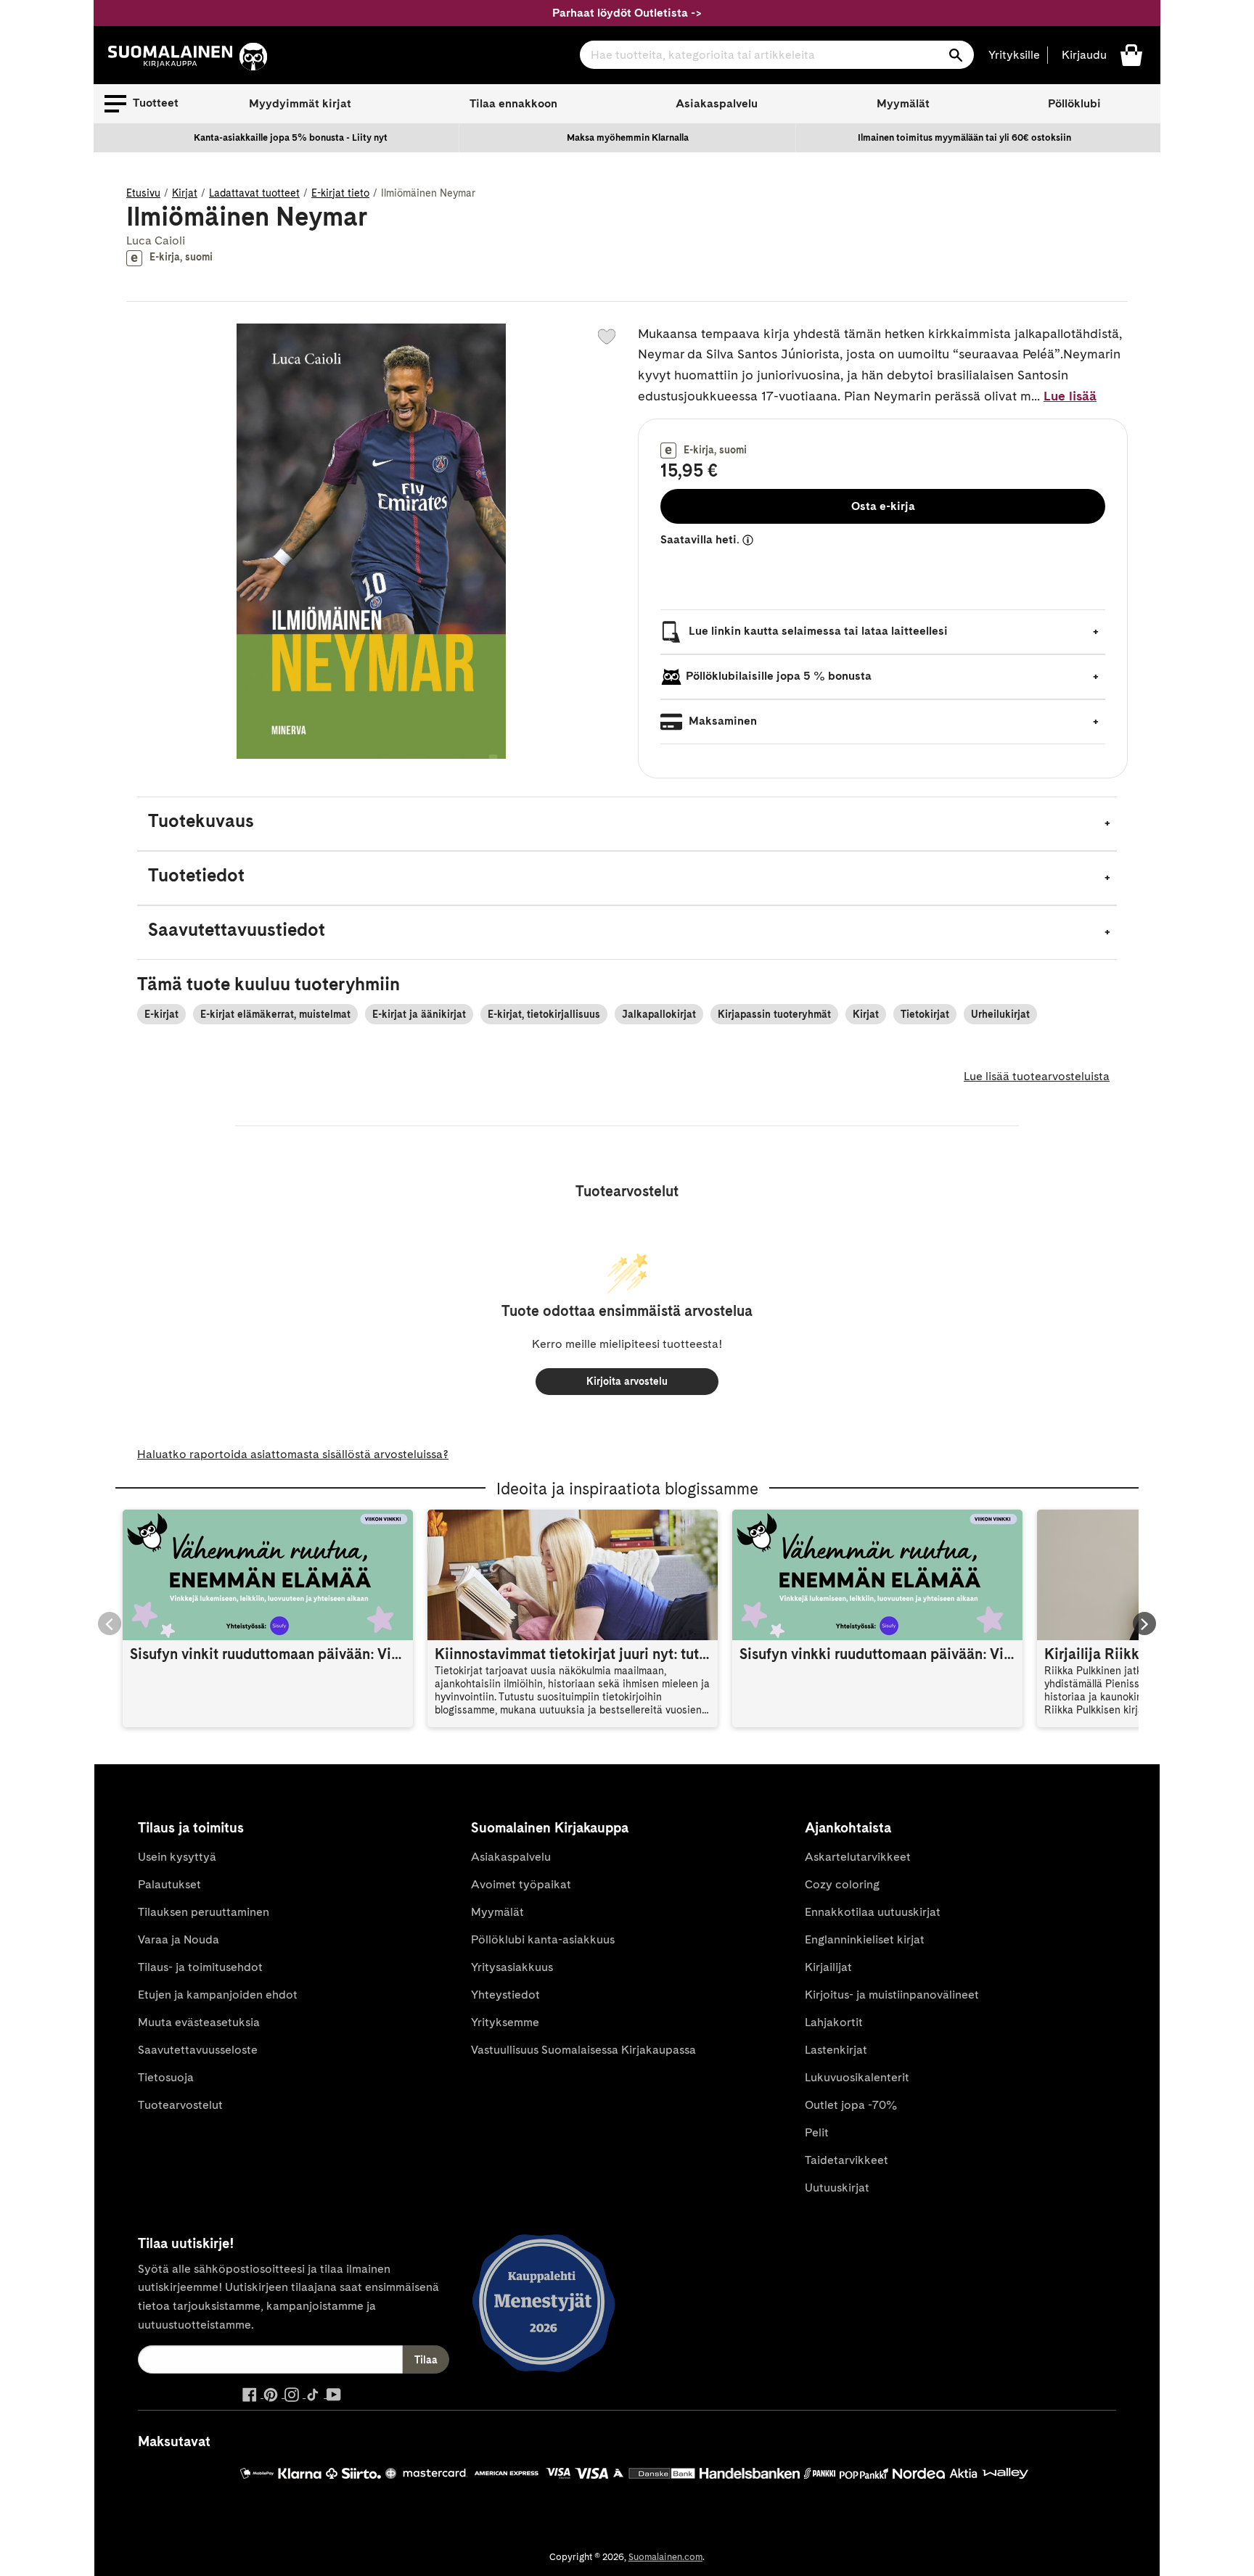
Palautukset (169, 1884)
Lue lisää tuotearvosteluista (1037, 1076)
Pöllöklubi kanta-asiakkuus (543, 1939)
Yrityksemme (505, 2022)
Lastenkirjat (836, 2050)
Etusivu (143, 193)
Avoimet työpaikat (521, 1884)
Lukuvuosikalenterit (857, 2077)
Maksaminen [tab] (721, 721)
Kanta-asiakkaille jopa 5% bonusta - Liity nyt (291, 137)
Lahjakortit (834, 2022)
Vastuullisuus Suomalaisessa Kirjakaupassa (583, 2050)
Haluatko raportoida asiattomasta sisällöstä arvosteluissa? (293, 1454)
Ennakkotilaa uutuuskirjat (873, 1912)
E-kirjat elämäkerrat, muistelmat (275, 1014)
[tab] (627, 824)
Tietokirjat (925, 1014)
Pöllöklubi (1074, 103)
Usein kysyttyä (177, 1857)
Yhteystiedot (505, 1995)
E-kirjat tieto (340, 193)
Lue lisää (1070, 396)
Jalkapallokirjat (659, 1014)
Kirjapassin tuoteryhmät (774, 1014)
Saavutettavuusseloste (198, 2050)
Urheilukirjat (1000, 1014)
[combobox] (777, 55)
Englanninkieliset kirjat (865, 1939)
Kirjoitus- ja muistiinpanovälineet (892, 1995)
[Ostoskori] (1131, 54)
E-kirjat (161, 1014)
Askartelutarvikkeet (858, 1857)
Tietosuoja (166, 2077)
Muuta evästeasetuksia (199, 2022)
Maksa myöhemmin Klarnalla (628, 137)
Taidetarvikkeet (847, 2160)
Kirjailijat (828, 1967)
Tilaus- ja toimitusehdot (200, 1967)
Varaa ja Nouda (179, 1939)
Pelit (817, 2132)
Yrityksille (1014, 55)
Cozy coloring (842, 1884)
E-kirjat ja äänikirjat (419, 1014)
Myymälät (903, 103)
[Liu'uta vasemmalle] (110, 1624)
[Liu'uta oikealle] (1144, 1624)
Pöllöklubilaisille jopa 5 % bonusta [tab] (779, 676)
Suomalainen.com (665, 2557)
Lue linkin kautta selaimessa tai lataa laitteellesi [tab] (817, 631)
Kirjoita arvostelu (627, 1381)
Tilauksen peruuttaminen (204, 1912)
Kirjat (185, 193)
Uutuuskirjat (837, 2188)
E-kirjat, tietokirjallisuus (544, 1014)
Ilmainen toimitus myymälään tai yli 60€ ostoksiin (964, 137)
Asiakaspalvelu (717, 103)
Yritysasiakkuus (512, 1967)
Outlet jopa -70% (851, 2105)
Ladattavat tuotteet (254, 193)
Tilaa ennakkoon (513, 103)
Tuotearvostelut (180, 2105)
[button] (142, 104)
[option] (291, 138)
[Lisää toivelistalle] (607, 337)
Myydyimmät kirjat (300, 103)
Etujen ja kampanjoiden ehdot (218, 1995)
